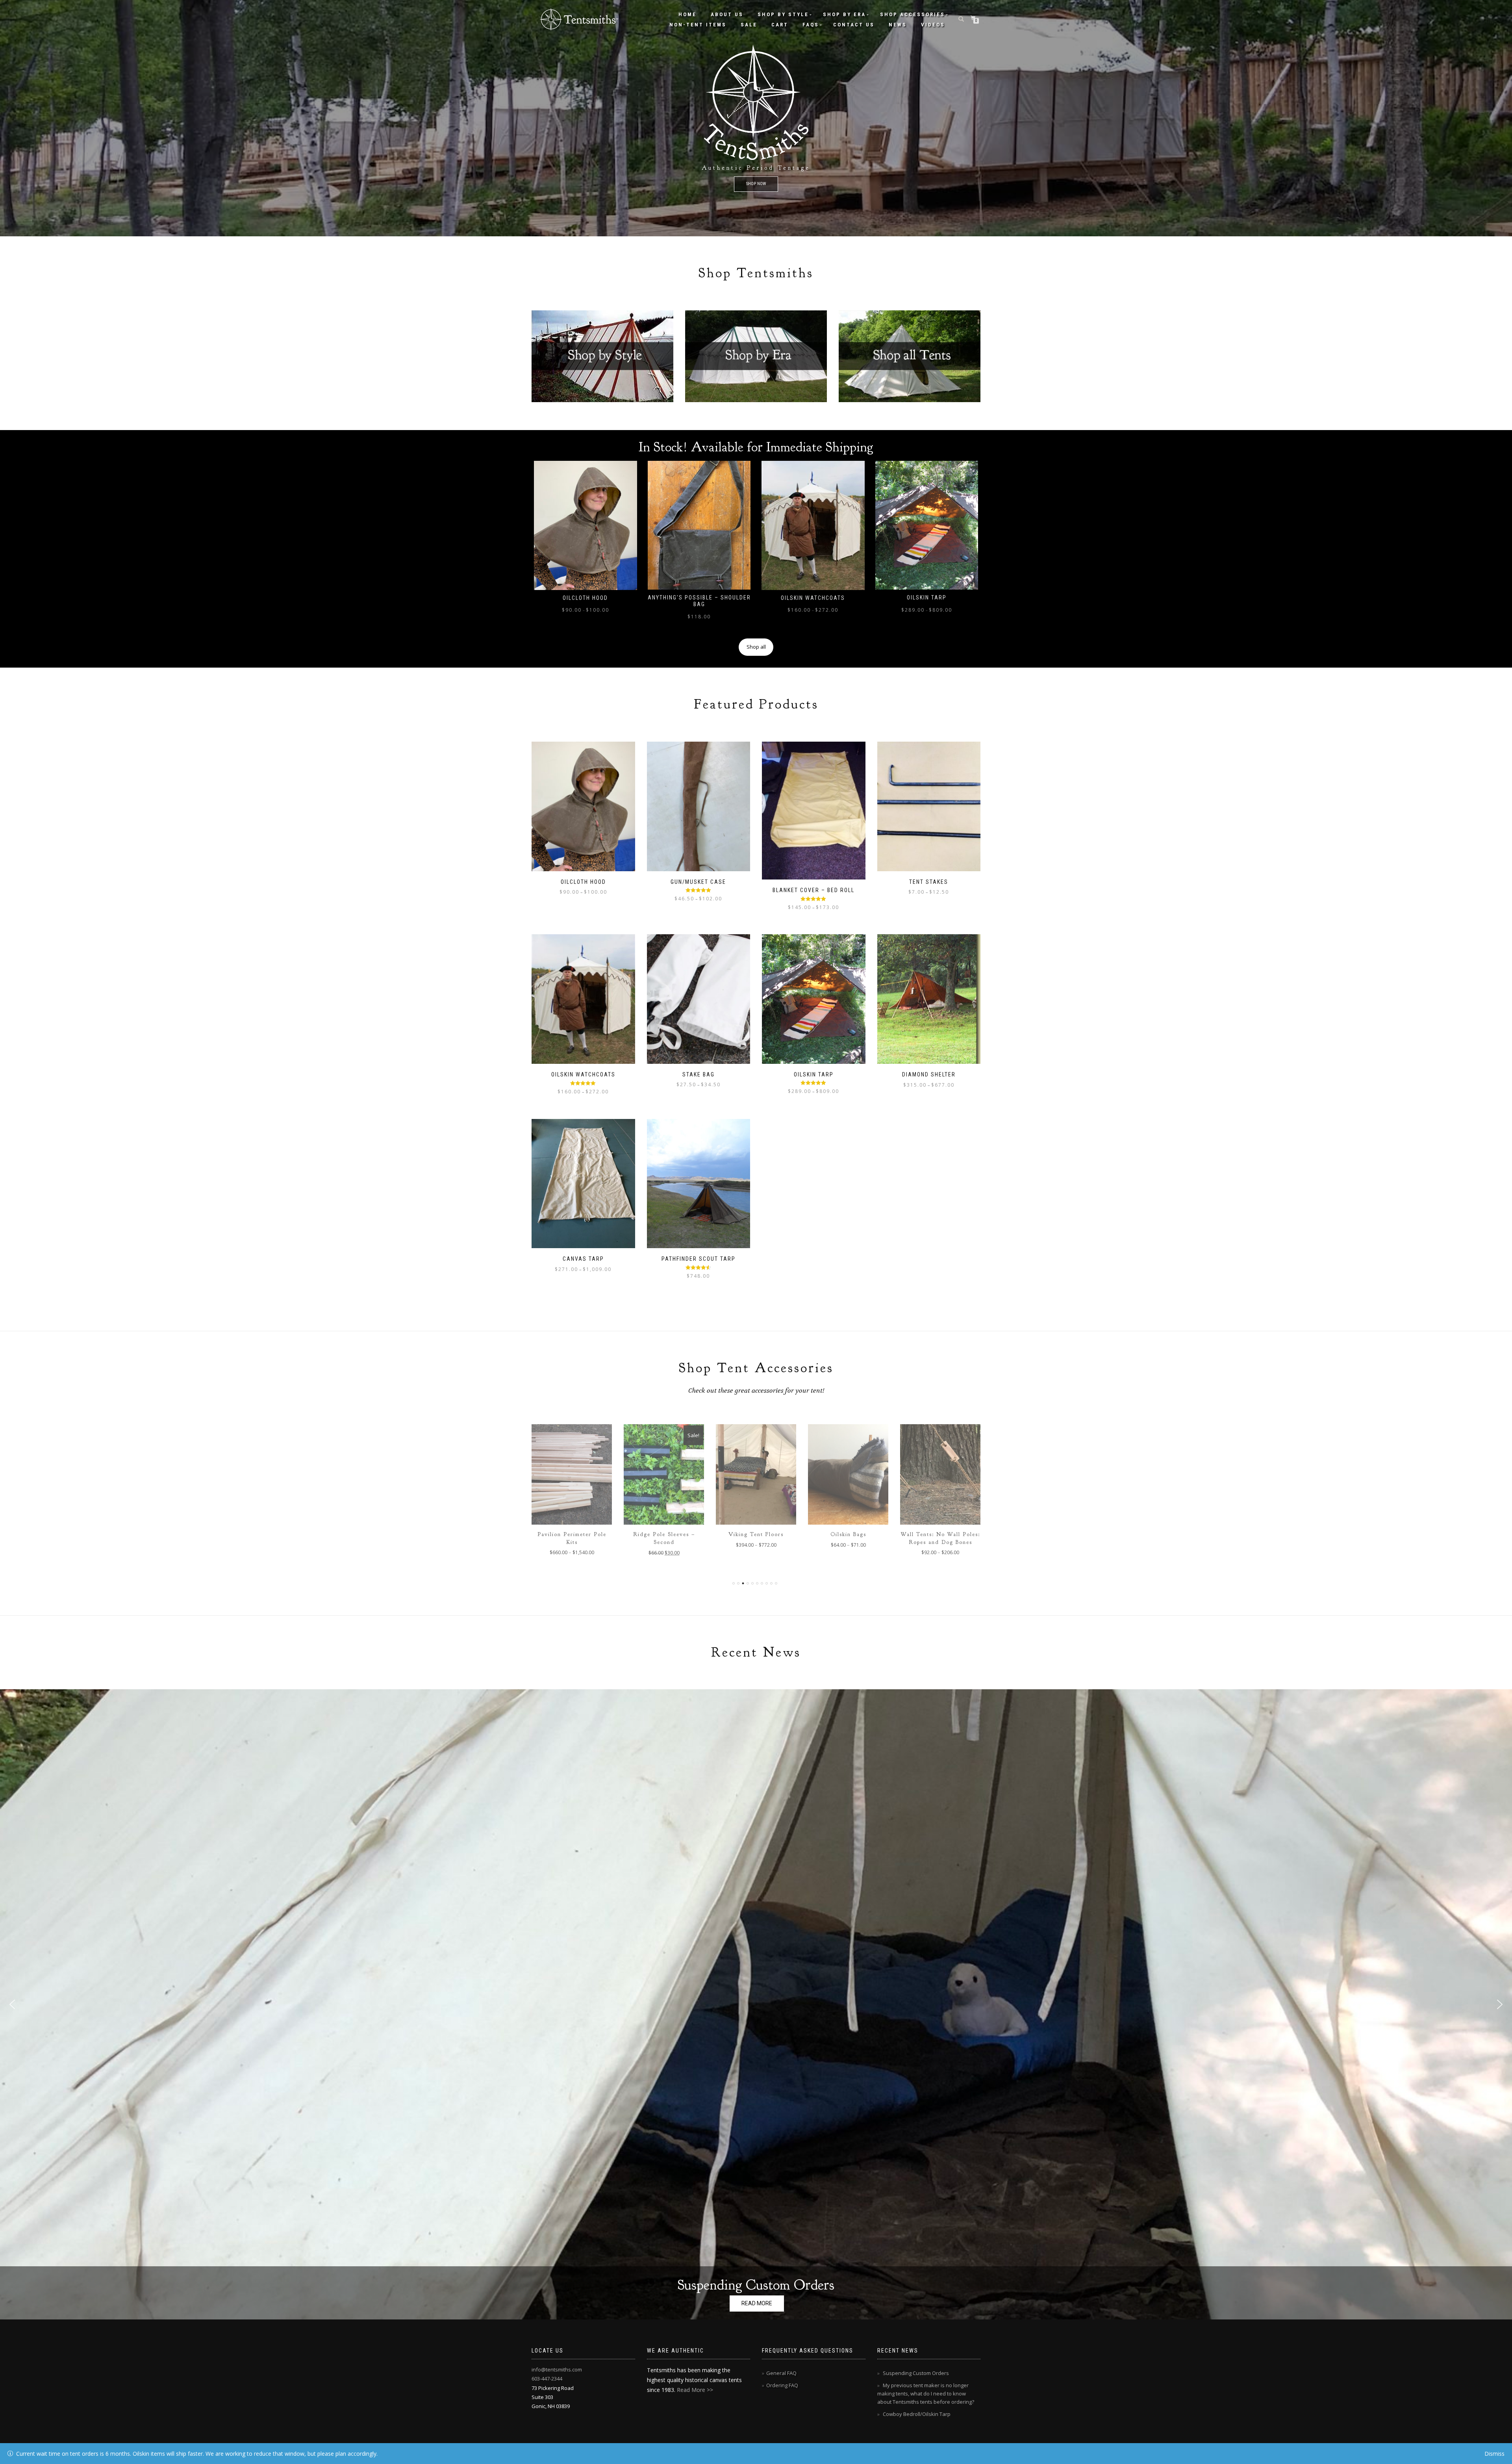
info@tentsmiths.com (557, 2369)
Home (687, 14)
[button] (756, 2004)
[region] (756, 118)
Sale (749, 25)
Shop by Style (783, 14)
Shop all (756, 647)
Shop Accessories (913, 14)
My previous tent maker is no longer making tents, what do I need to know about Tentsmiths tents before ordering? (926, 2393)
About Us (727, 14)
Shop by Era (844, 14)
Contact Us (854, 25)
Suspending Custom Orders (756, 2285)
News (898, 25)
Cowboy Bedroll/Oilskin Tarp (917, 2414)
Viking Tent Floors (572, 1534)
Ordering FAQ (782, 2385)
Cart (780, 25)
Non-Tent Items (698, 25)
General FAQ (781, 2373)
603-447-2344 (547, 2379)
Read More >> (695, 2390)
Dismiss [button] (1494, 2454)
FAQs (811, 25)
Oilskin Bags (664, 1534)
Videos (933, 25)
